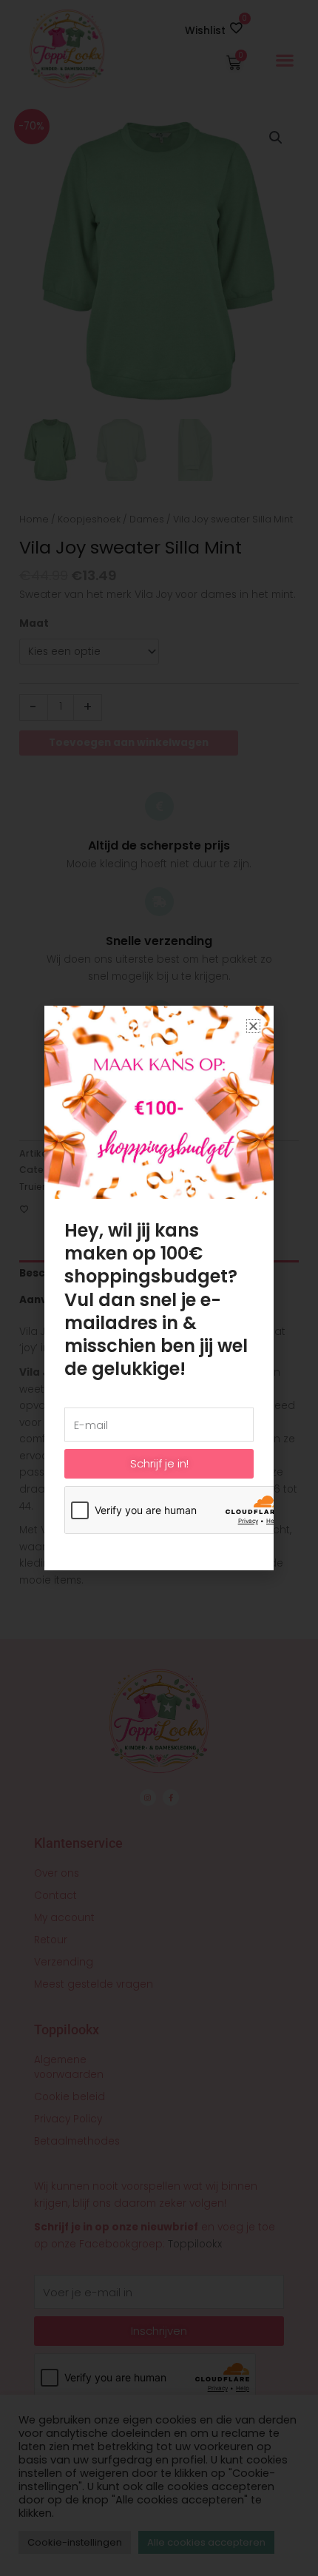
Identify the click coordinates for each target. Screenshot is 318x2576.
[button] (253, 1026)
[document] (159, 1288)
